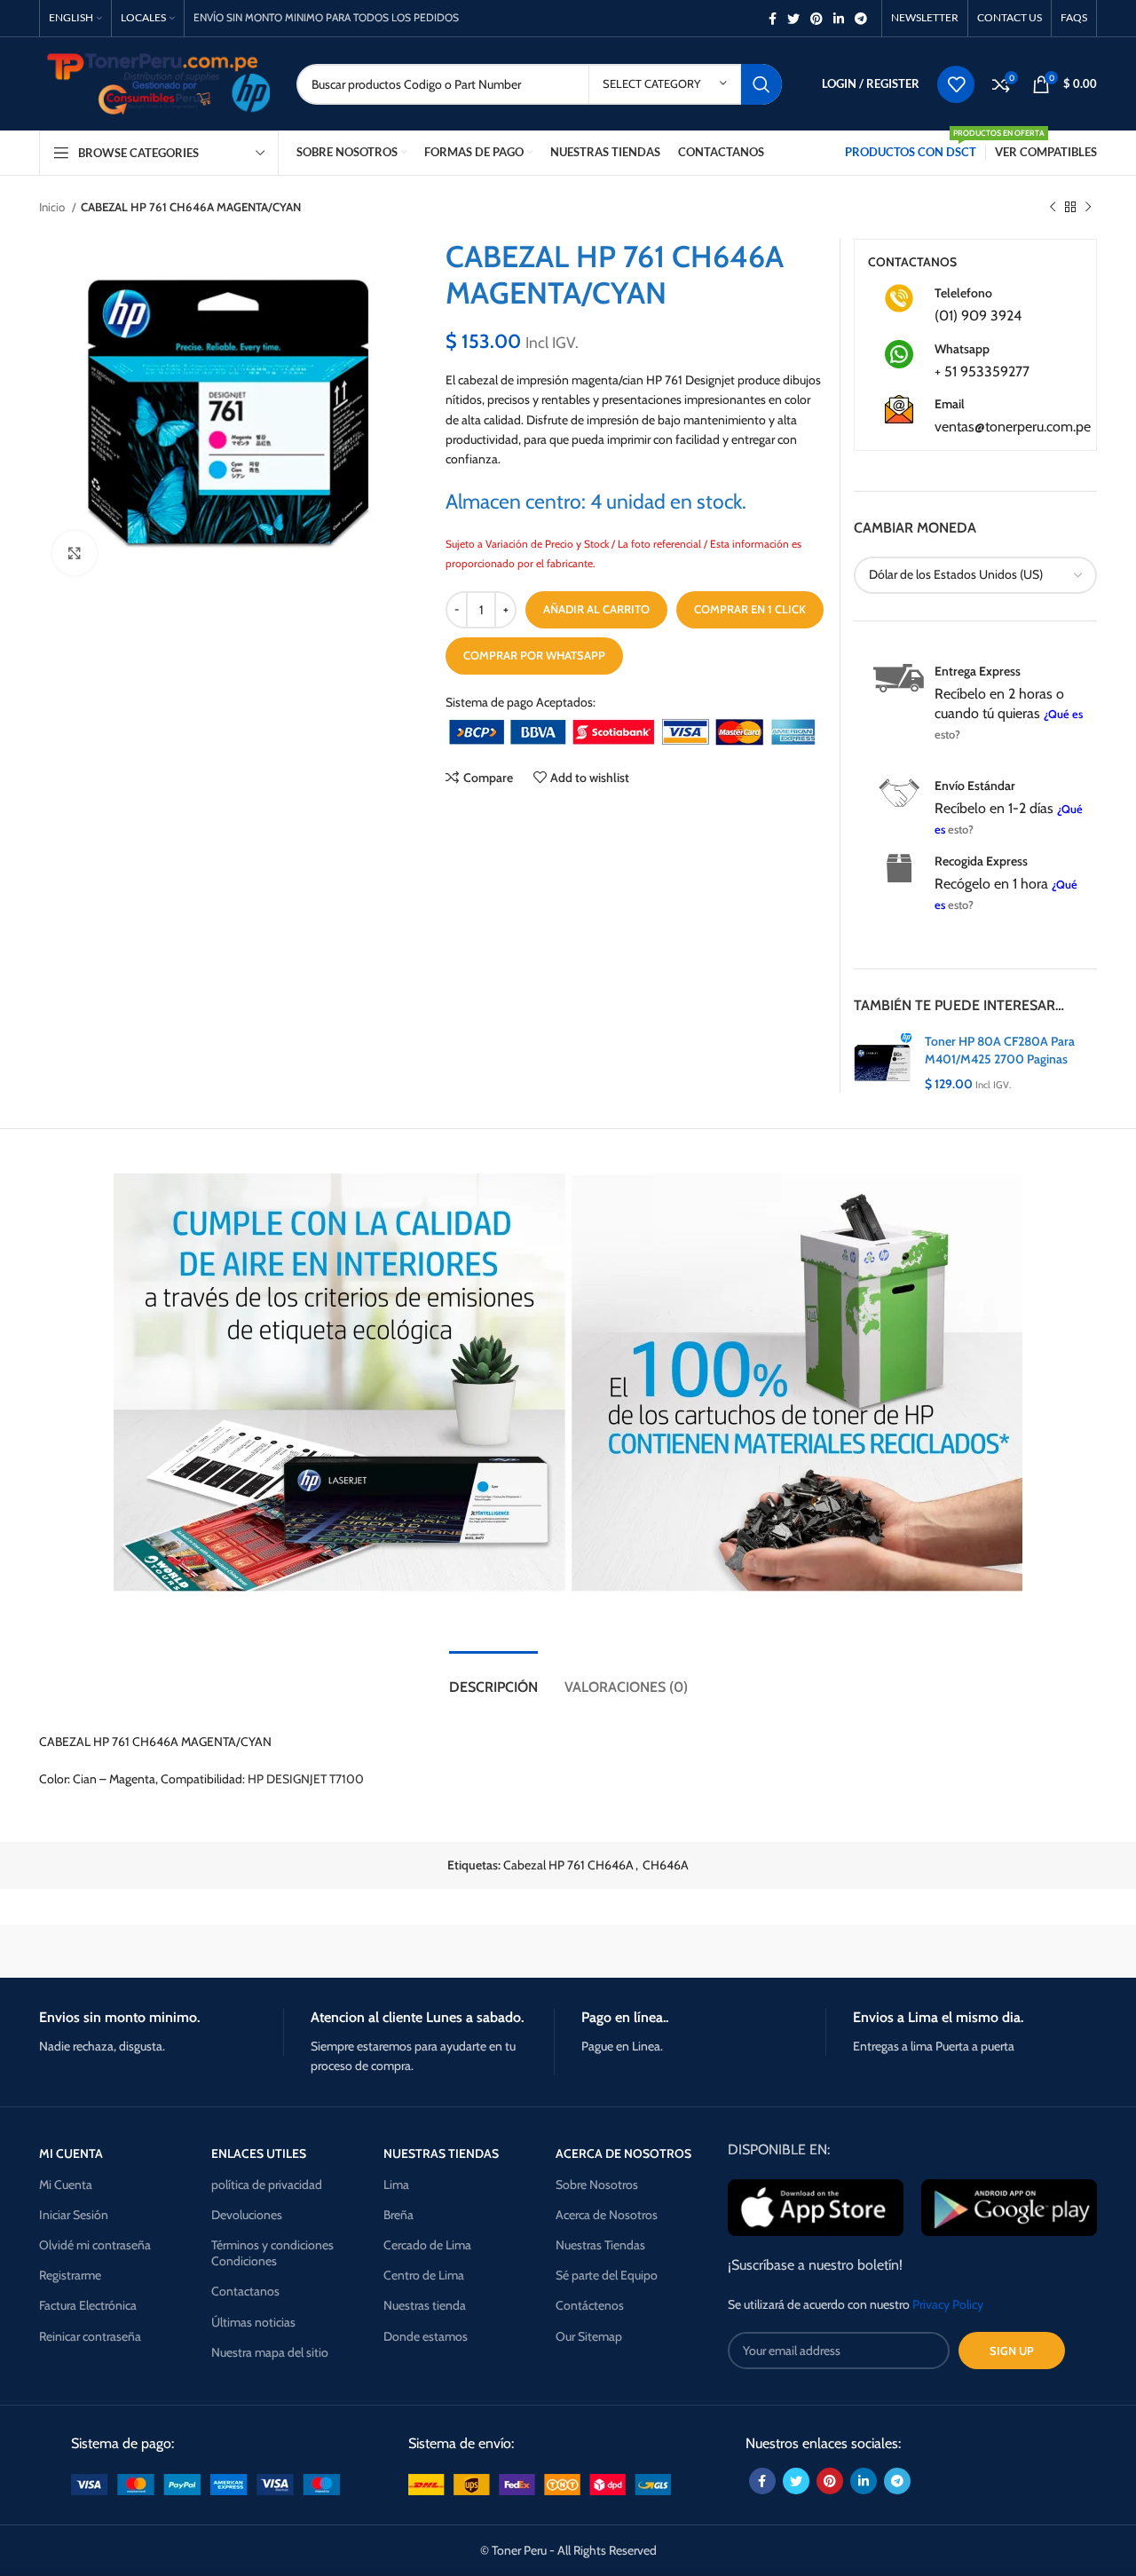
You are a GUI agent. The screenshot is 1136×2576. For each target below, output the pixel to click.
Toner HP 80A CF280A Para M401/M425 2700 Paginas (1000, 1050)
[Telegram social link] (861, 19)
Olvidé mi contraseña (95, 2245)
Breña (398, 2215)
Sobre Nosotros (597, 2185)
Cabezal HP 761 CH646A (568, 1865)
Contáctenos (590, 2305)
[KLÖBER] (568, 1951)
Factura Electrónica (88, 2305)
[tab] (493, 1678)
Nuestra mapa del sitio (270, 2352)
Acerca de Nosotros (607, 2215)
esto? (947, 735)
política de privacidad (267, 2185)
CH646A (666, 1865)
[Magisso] (265, 1951)
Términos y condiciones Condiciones (272, 2253)
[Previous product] (1053, 208)
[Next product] (1088, 208)
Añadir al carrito (596, 609)
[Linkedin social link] (839, 19)
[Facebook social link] (773, 19)
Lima (396, 2185)
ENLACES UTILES (259, 2153)
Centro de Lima (424, 2275)
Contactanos (245, 2291)
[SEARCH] (761, 84)
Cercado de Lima (427, 2245)
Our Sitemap (589, 2336)
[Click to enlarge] (75, 553)
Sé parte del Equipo (607, 2275)
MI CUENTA (71, 2153)
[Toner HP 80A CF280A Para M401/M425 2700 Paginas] (883, 1063)
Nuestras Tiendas (600, 2245)
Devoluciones (247, 2215)
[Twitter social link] (793, 19)
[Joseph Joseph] (719, 1951)
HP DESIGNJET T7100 (306, 1779)
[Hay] (870, 1951)
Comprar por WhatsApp (534, 655)
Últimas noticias (253, 2322)
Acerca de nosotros (623, 2153)
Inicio (53, 207)
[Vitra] (114, 1951)
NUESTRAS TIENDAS (441, 2153)
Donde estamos (426, 2336)
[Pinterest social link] (816, 19)
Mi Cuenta (66, 2185)
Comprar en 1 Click (750, 609)
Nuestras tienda (425, 2305)
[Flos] (1022, 1951)
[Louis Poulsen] (417, 1951)
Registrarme (70, 2275)
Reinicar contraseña (90, 2336)
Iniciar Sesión (74, 2215)
